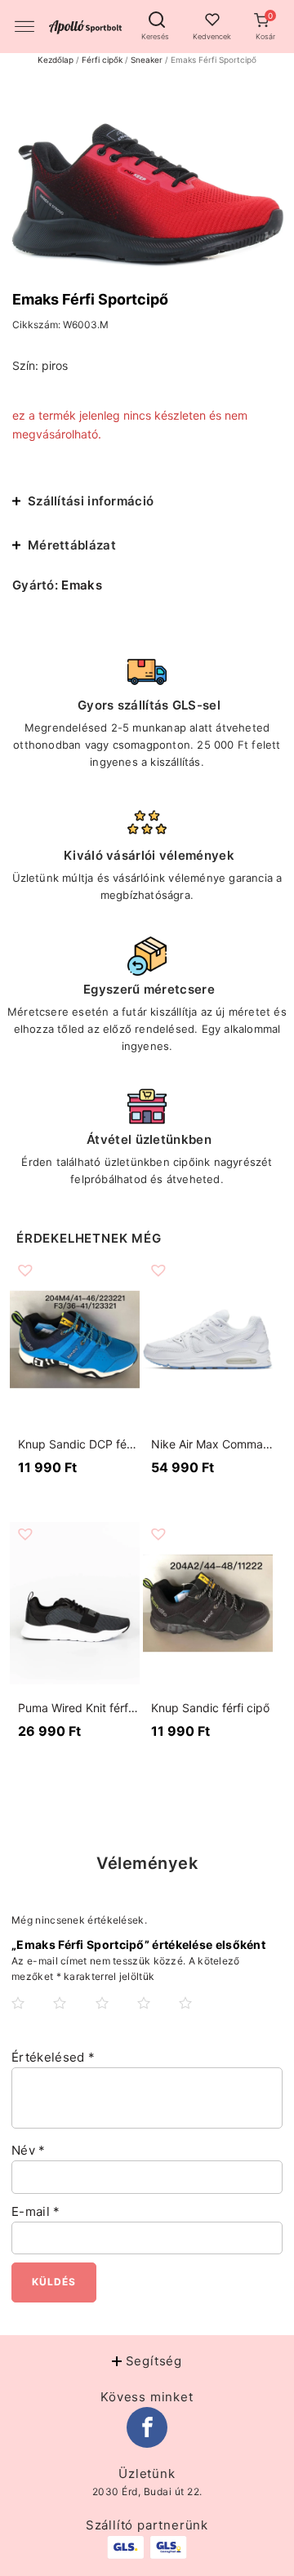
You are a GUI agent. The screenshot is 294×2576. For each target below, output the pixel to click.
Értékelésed (53, 2057)
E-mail (36, 2211)
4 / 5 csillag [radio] (157, 2016)
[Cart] (265, 22)
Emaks (82, 585)
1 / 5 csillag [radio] (31, 2016)
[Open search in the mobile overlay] (155, 20)
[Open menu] (24, 27)
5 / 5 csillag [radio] (198, 2016)
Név (29, 2150)
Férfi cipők (102, 60)
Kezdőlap (56, 60)
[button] (265, 22)
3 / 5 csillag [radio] (115, 2016)
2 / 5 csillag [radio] (73, 2016)
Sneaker (147, 60)
